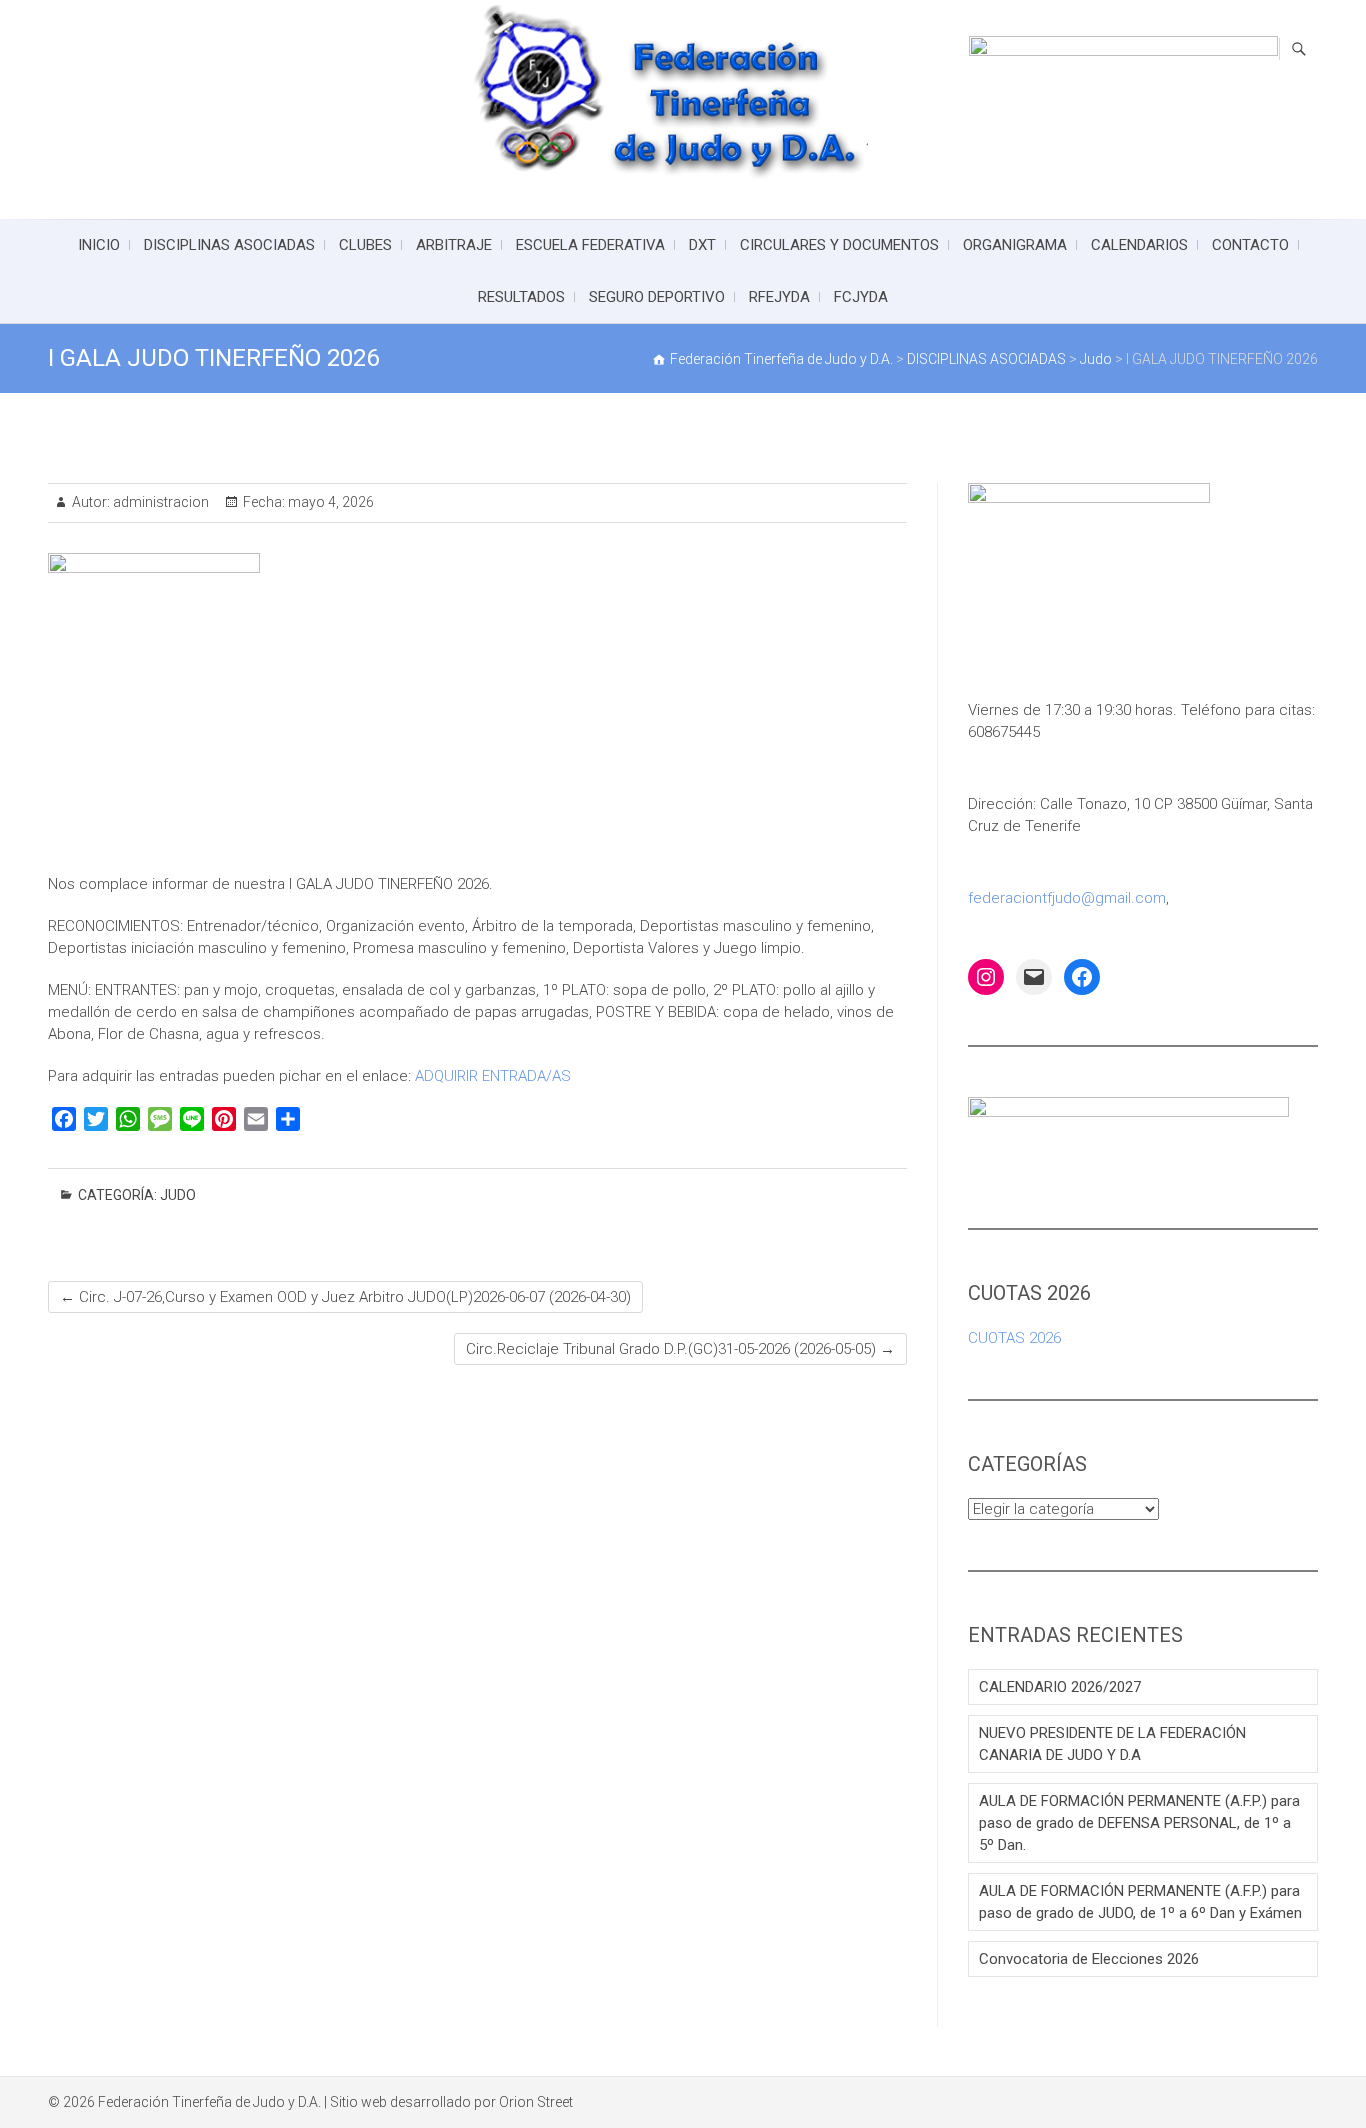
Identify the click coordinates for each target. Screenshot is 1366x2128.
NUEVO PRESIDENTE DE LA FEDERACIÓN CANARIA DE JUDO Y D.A (1112, 1744)
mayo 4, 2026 (329, 502)
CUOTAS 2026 (1014, 1338)
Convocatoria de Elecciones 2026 (1089, 1959)
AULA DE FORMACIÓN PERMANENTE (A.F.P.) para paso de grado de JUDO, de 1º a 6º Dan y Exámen (1140, 1902)
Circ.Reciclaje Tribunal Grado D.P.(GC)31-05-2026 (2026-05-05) (680, 1349)
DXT (702, 245)
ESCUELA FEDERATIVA (590, 245)
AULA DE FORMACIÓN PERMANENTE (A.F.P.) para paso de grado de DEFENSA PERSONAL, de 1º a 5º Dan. (1139, 1823)
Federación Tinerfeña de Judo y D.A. (209, 2102)
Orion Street (536, 2102)
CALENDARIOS (1139, 245)
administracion (159, 502)
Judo (178, 1195)
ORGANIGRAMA (1015, 245)
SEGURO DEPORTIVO (657, 297)
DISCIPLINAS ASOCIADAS (229, 245)
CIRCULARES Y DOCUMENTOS (839, 245)
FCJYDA (861, 297)
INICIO (99, 245)
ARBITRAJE (454, 245)
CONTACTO (1250, 245)
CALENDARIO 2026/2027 (1060, 1687)
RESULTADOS (521, 297)
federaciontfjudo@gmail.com (1067, 898)
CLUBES (365, 245)
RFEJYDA (779, 297)
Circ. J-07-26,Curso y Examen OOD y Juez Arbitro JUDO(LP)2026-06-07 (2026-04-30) (345, 1297)
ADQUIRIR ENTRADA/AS (493, 1076)
